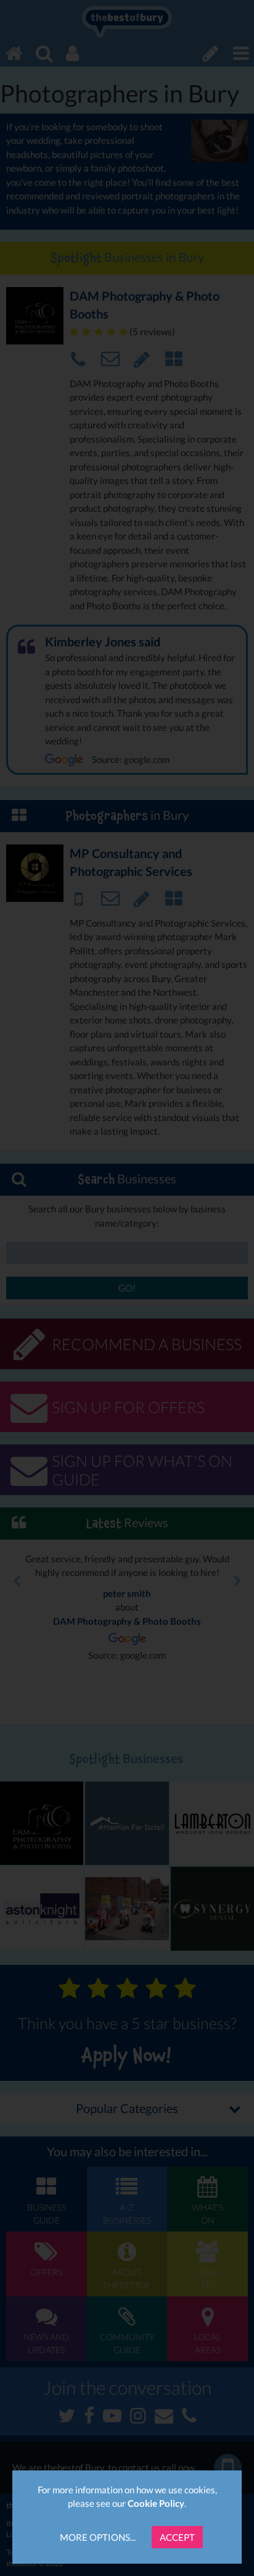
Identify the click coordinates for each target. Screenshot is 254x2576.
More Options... (98, 2537)
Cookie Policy (156, 2503)
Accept (177, 2537)
